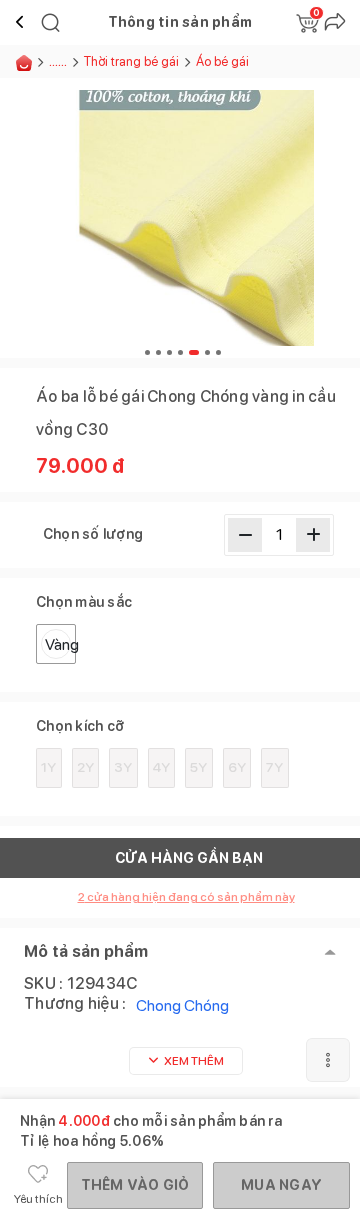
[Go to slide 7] (218, 352)
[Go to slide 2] (158, 352)
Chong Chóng (182, 1005)
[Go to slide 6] (207, 352)
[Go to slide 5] (194, 352)
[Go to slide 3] (169, 352)
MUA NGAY (281, 1185)
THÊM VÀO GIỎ (135, 1185)
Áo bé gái (222, 61)
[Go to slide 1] (147, 352)
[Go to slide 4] (180, 352)
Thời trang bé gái (131, 61)
